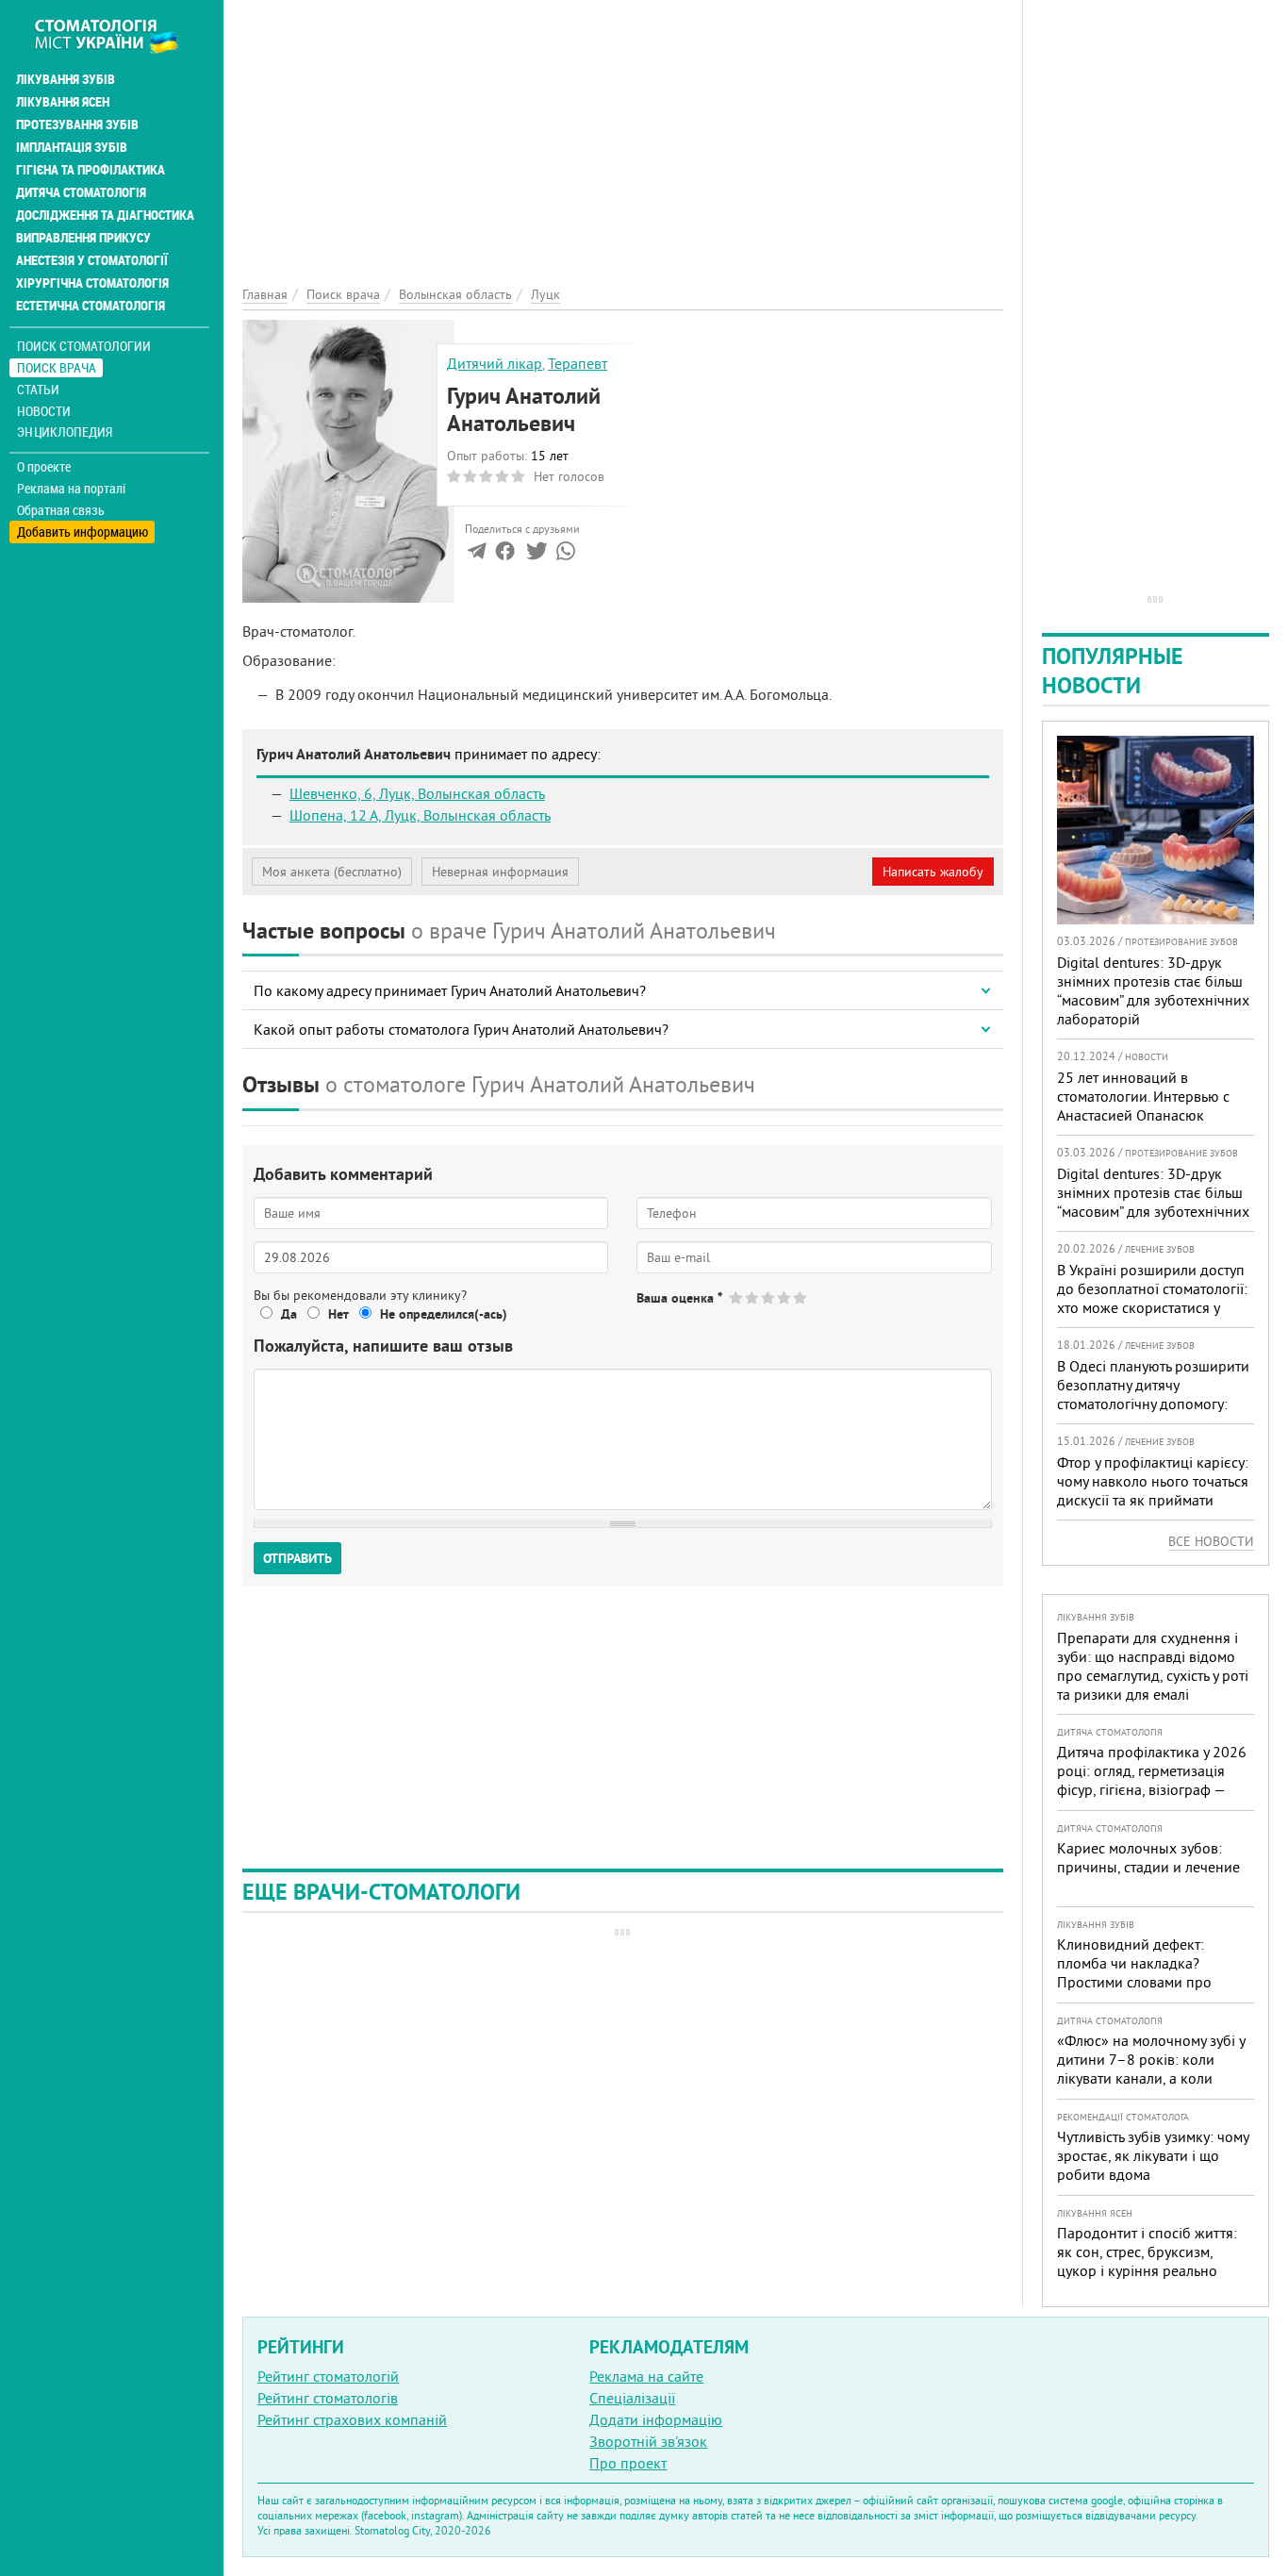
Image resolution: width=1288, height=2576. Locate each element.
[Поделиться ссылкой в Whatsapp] (566, 555)
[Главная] (116, 35)
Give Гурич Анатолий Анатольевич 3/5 (769, 1297)
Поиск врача (57, 367)
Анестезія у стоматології (92, 260)
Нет (339, 1314)
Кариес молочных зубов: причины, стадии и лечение (1148, 1857)
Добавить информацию (83, 532)
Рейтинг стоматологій (328, 2376)
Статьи (38, 389)
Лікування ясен (63, 102)
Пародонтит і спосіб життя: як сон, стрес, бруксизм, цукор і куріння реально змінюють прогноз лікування (1152, 2261)
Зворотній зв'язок (648, 2441)
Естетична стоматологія (91, 306)
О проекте (44, 467)
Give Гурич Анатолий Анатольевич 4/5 (785, 1297)
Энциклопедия (65, 432)
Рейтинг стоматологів (328, 2398)
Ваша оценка (679, 1298)
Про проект (628, 2463)
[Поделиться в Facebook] (505, 555)
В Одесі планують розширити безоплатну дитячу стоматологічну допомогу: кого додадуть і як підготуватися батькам (1153, 1404)
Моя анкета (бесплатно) (332, 872)
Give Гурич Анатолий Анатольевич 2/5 (753, 1297)
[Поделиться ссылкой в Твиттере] (535, 555)
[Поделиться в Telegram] (477, 555)
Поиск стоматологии (84, 346)
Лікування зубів (66, 79)
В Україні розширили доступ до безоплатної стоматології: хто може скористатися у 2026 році (1152, 1298)
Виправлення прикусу (83, 238)
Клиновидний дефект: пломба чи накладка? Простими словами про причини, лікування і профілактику (1134, 1982)
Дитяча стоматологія (81, 192)
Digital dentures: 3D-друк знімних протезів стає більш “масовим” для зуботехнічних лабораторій (1153, 990)
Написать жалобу (933, 872)
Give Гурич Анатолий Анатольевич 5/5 (801, 1297)
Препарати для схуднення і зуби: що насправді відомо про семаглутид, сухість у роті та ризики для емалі (1153, 1666)
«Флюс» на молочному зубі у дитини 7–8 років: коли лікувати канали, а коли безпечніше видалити (1151, 2069)
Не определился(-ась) (444, 1314)
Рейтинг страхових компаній (352, 2419)
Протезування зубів (77, 125)
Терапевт (578, 363)
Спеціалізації (632, 2398)
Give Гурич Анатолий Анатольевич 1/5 (737, 1297)
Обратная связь (61, 510)
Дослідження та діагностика (105, 215)
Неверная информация (500, 872)
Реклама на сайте (646, 2376)
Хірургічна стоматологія (92, 283)
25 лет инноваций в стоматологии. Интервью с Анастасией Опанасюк (1143, 1096)
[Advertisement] (623, 132)
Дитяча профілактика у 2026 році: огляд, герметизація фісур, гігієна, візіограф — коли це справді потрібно (1152, 1780)
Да (289, 1314)
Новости (44, 411)
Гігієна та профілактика (91, 170)
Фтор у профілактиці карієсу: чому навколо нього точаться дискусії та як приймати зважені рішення (1153, 1490)
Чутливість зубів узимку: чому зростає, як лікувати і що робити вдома (1153, 2155)
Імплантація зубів (72, 147)
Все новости (1211, 1541)
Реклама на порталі (71, 489)
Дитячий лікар (495, 363)
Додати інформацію (656, 2419)
